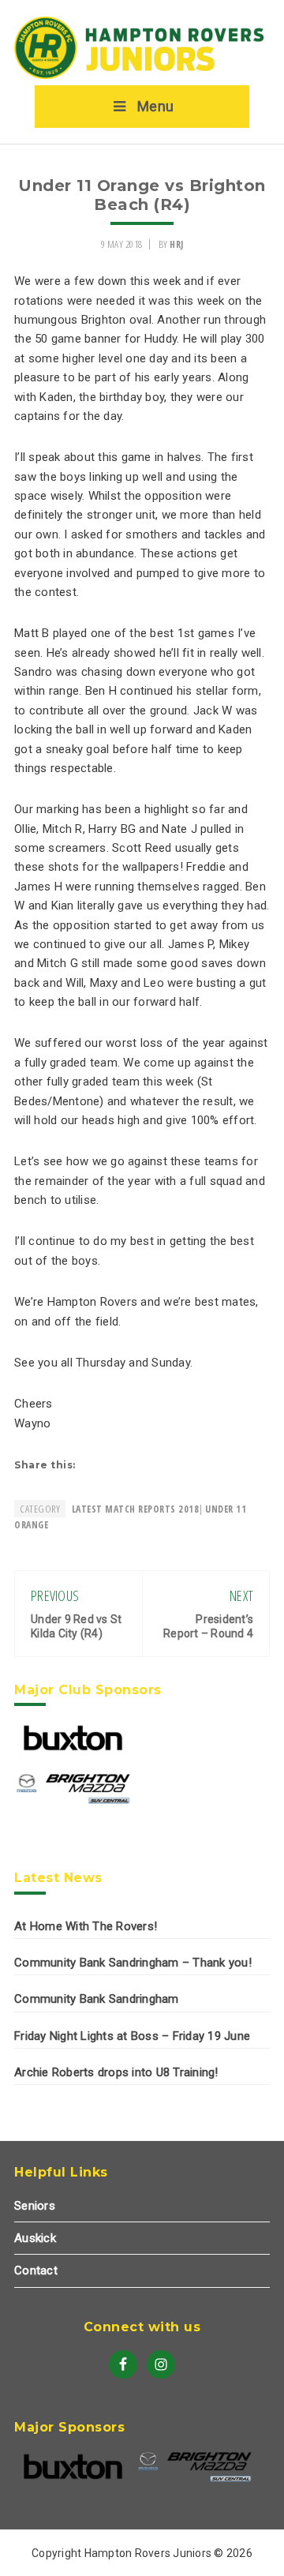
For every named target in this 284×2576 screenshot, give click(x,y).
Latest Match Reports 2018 (136, 1509)
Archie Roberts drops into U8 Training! (116, 2072)
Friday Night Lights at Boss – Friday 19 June (132, 2036)
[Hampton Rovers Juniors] (142, 76)
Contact (36, 2270)
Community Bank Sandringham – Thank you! (133, 1963)
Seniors (35, 2206)
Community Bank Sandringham (97, 1999)
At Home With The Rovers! (86, 1926)
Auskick (35, 2238)
